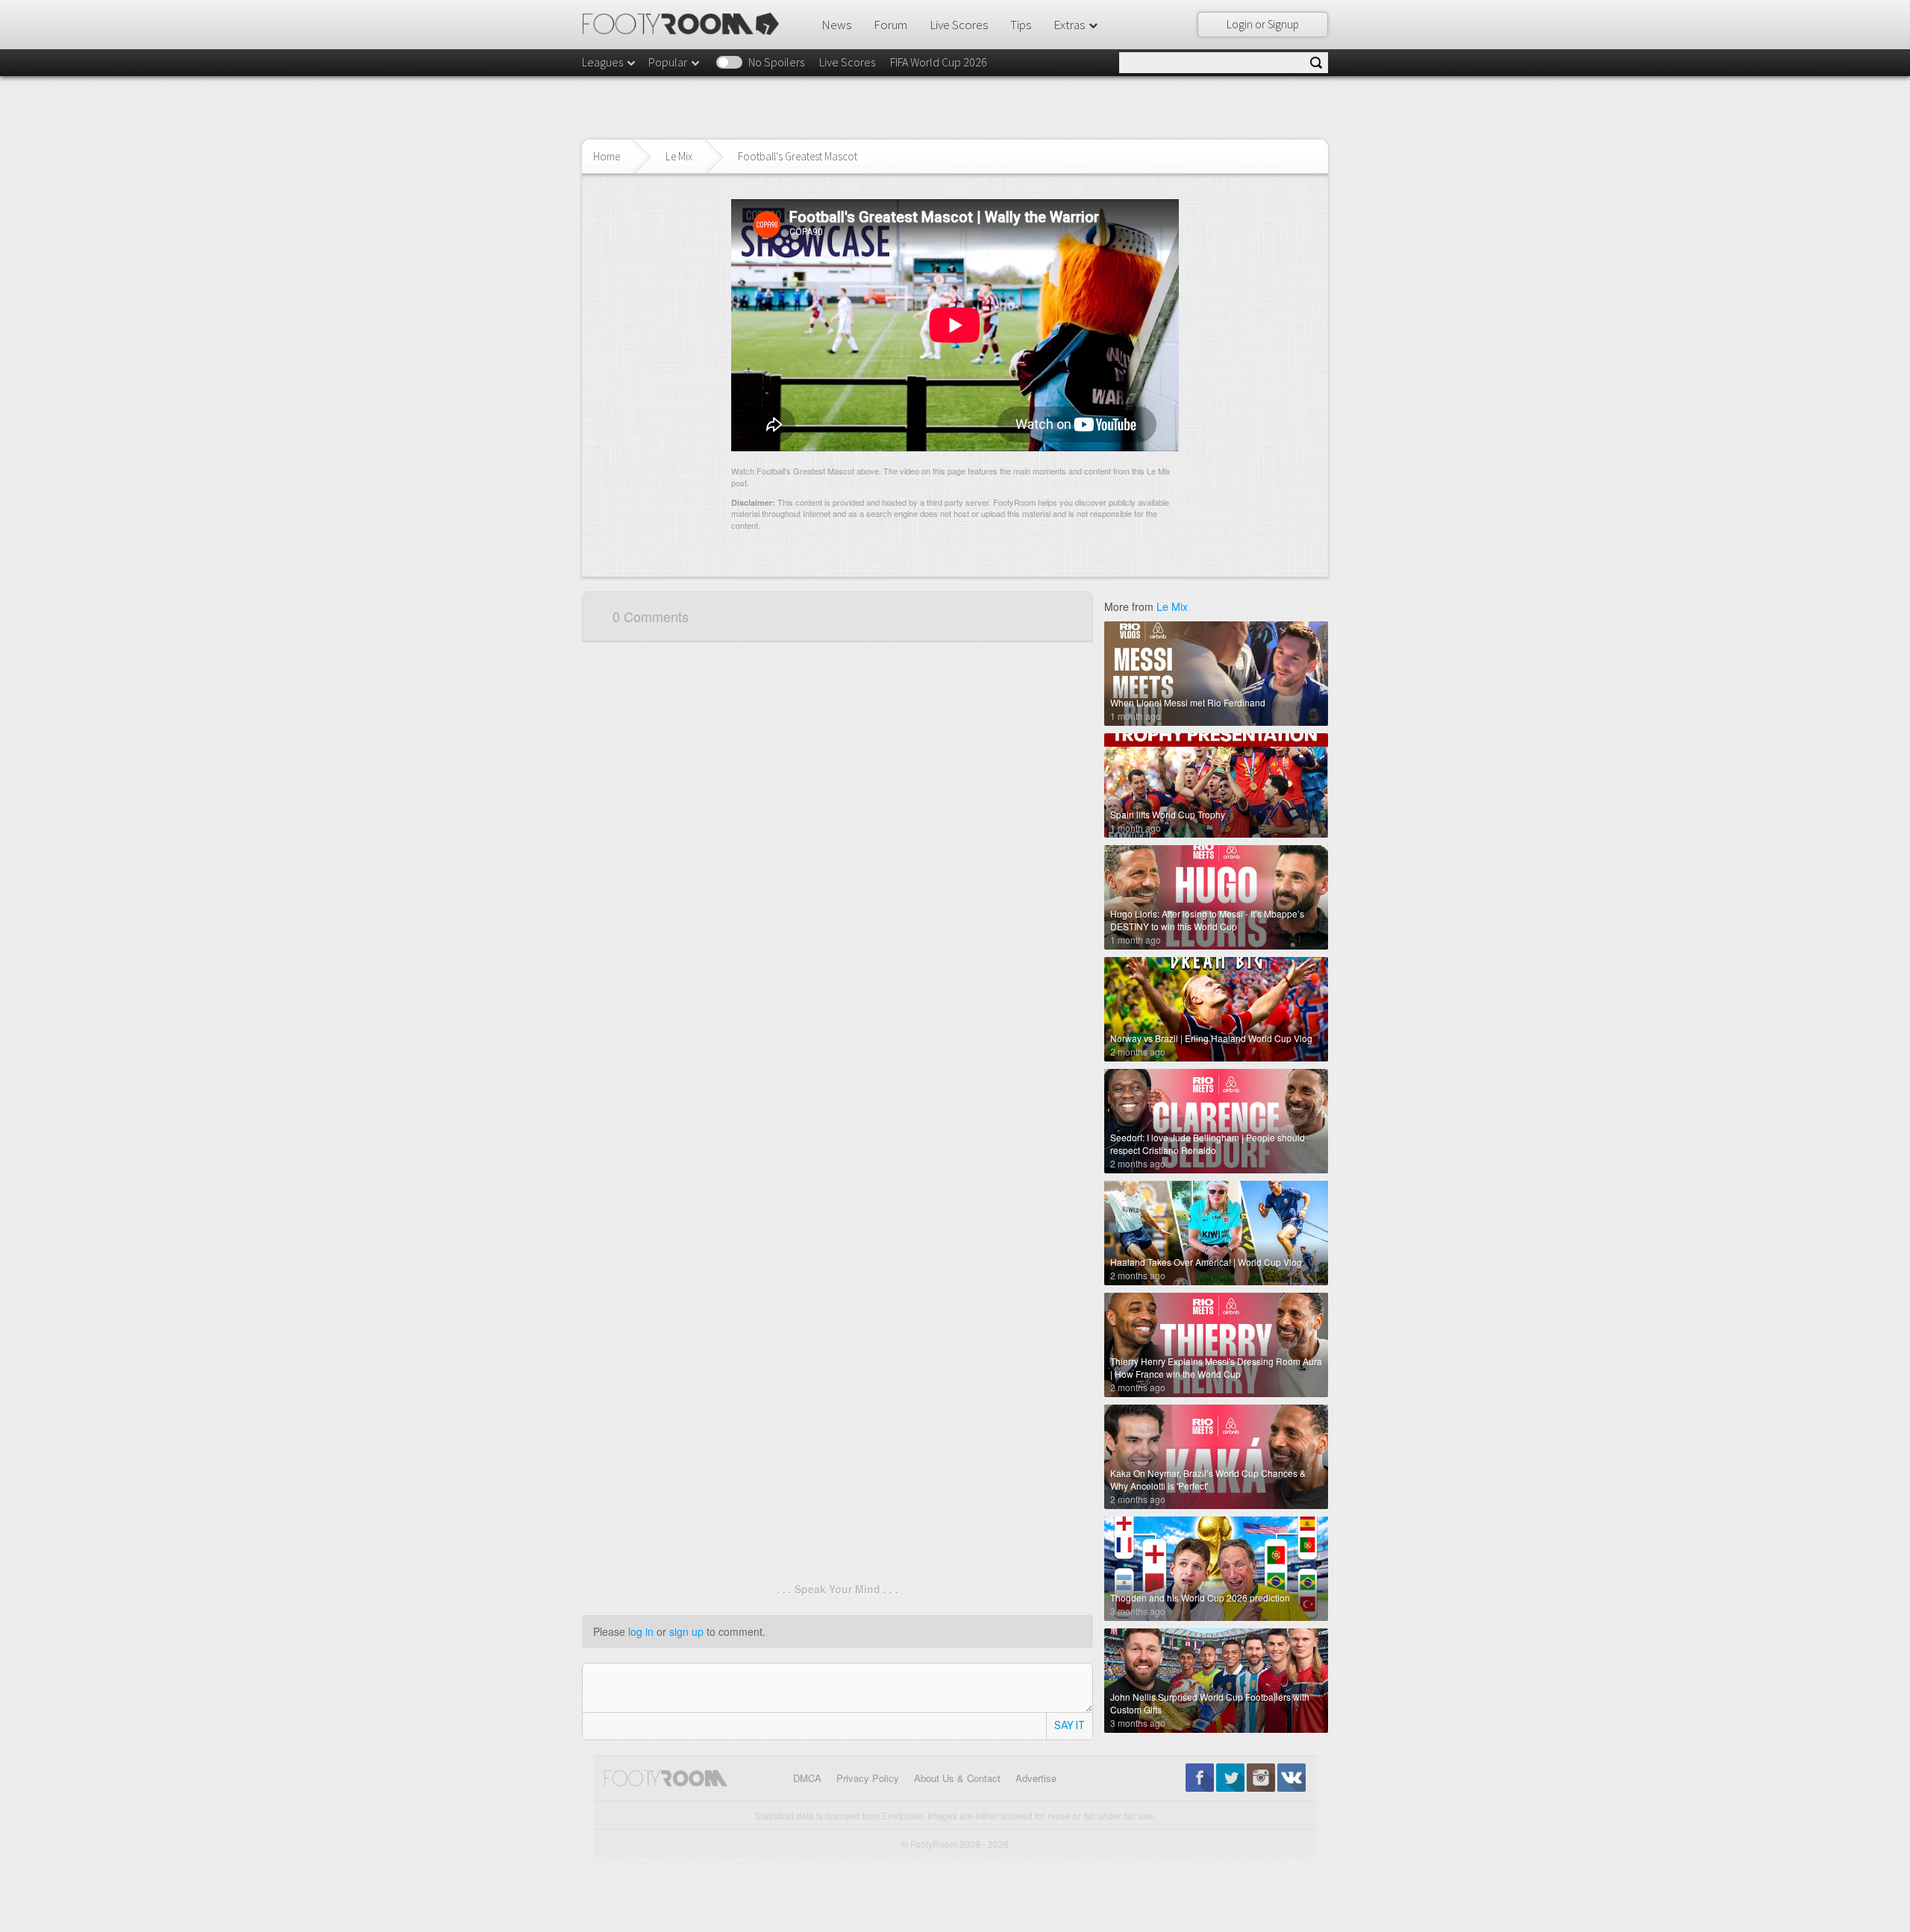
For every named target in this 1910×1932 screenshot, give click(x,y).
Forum (890, 25)
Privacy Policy (868, 1778)
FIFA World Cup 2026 (939, 62)
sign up (686, 1631)
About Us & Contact (957, 1778)
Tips (1021, 25)
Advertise (1036, 1778)
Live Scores (959, 25)
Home (607, 156)
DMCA (807, 1778)
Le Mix (679, 156)
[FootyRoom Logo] (686, 24)
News (836, 25)
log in (641, 1631)
